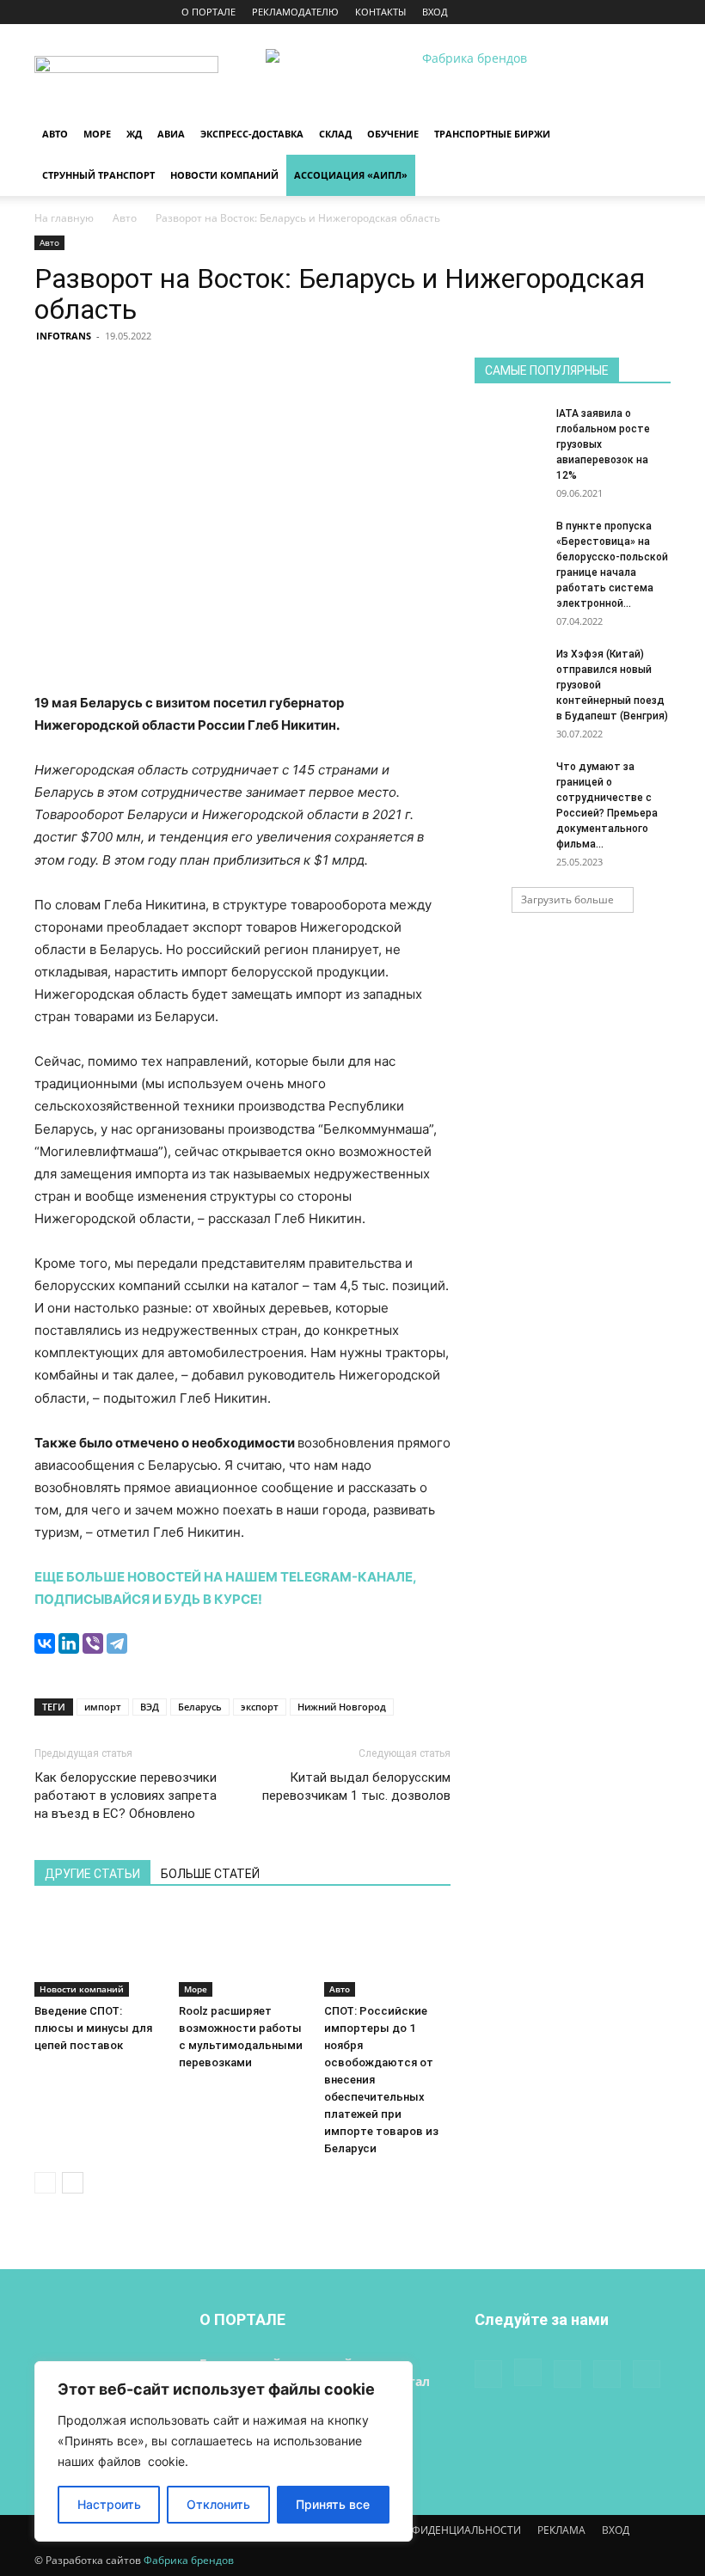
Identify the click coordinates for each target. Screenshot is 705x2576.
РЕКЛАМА (561, 2530)
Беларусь (200, 1707)
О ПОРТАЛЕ (208, 12)
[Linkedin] (601, 12)
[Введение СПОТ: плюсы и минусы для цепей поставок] (98, 1952)
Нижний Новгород (342, 1707)
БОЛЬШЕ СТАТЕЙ (210, 1874)
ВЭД (150, 1707)
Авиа (171, 134)
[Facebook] (544, 12)
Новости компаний (224, 175)
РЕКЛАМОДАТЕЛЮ (295, 12)
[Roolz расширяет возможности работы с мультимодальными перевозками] (242, 1952)
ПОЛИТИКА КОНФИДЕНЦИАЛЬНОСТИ (426, 2530)
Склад (335, 134)
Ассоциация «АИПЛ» (351, 175)
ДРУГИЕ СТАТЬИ (92, 1874)
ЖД (134, 134)
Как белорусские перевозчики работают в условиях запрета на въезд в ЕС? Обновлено (126, 1796)
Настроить (109, 2504)
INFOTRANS (64, 336)
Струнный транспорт (98, 175)
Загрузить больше (567, 899)
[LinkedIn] (69, 1643)
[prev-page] (45, 2183)
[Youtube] (658, 12)
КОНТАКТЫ (380, 12)
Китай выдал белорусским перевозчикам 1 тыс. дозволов (356, 1787)
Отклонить (218, 2504)
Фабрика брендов (189, 2560)
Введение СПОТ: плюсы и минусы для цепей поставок (93, 2028)
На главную (64, 218)
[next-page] (73, 2183)
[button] (650, 135)
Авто (55, 134)
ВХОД (435, 12)
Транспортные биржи (492, 134)
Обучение (393, 134)
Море (97, 134)
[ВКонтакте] (45, 1643)
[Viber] (93, 1643)
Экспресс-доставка (252, 134)
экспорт (260, 1707)
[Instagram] (573, 12)
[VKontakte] (629, 12)
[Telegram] (117, 1643)
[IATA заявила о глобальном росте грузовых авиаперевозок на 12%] (509, 430)
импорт (103, 1707)
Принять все (333, 2504)
